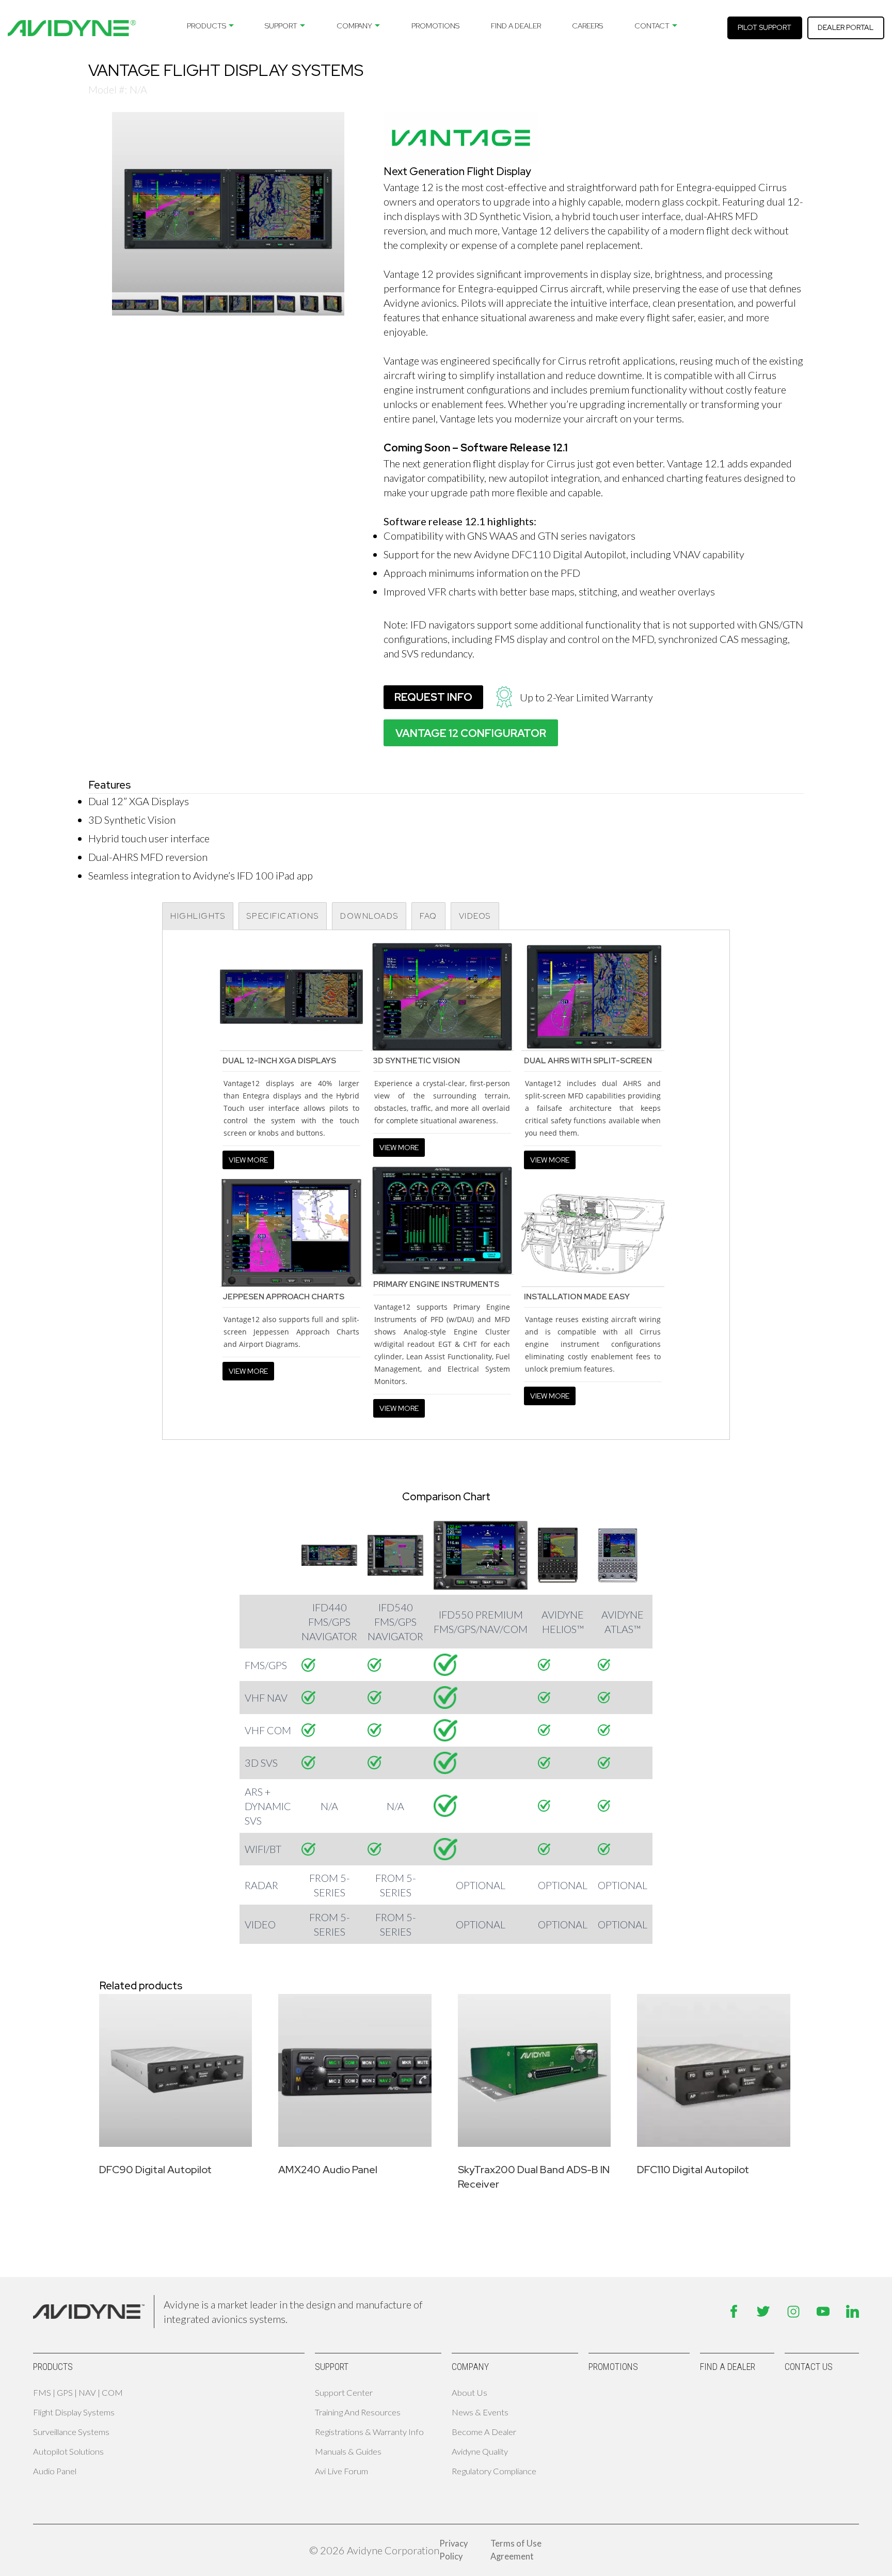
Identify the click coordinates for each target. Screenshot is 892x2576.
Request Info (433, 697)
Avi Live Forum (341, 2471)
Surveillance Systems (71, 2432)
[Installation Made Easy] (593, 1232)
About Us (469, 2393)
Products (206, 26)
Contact (652, 26)
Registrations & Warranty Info (369, 2432)
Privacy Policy (453, 2550)
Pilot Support (764, 27)
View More (248, 1160)
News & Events (480, 2412)
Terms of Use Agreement (516, 2550)
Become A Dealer (484, 2432)
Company (354, 26)
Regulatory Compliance (494, 2471)
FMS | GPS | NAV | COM (78, 2393)
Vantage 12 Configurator (471, 733)
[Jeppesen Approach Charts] (291, 1232)
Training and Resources (358, 2412)
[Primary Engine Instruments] (442, 1219)
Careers (587, 26)
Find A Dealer (516, 26)
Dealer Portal (846, 27)
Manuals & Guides (348, 2452)
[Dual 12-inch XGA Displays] (291, 996)
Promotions (435, 26)
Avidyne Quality (480, 2452)
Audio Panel (55, 2471)
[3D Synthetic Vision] (442, 996)
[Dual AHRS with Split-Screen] (593, 996)
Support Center (344, 2393)
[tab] (198, 916)
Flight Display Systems (74, 2412)
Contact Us (809, 2367)
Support (281, 26)
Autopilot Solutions (68, 2452)
